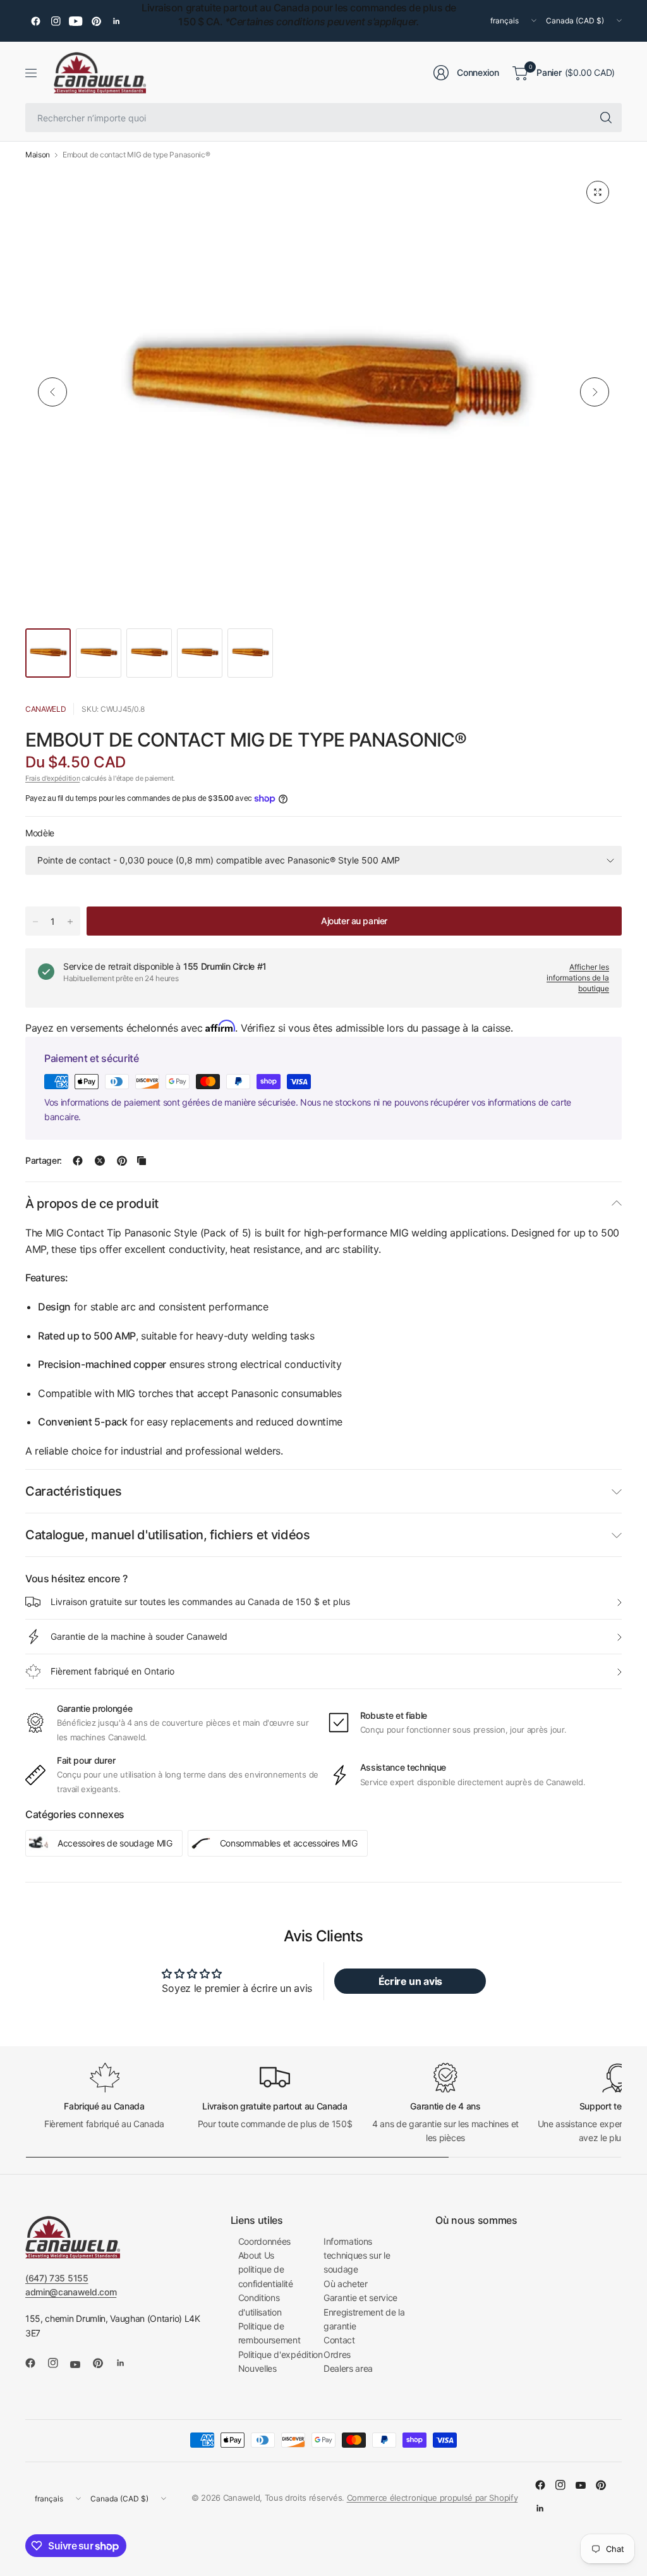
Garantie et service (360, 2298)
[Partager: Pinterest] (122, 1161)
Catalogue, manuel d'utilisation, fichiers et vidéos (168, 1535)
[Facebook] (35, 21)
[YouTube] (76, 21)
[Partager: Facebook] (78, 1161)
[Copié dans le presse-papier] (142, 1161)
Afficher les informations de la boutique (578, 978)
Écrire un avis (411, 1981)
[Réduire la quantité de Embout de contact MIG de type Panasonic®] (35, 922)
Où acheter (346, 2284)
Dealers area (348, 2368)
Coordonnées (264, 2241)
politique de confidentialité (266, 2276)
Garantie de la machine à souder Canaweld (139, 1636)
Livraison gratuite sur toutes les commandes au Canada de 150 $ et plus (200, 1602)
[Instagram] (56, 21)
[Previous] (52, 392)
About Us (256, 2255)
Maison (38, 155)
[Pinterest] (96, 21)
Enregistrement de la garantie (364, 2319)
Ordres (337, 2354)
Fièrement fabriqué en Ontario (112, 1671)
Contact (339, 2340)
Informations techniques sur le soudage (357, 2256)
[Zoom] (598, 192)
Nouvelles (257, 2368)
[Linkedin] (116, 21)
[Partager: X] (100, 1161)
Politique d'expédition (281, 2354)
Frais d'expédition (52, 778)
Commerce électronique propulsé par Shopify (432, 2498)
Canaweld (45, 709)
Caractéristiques (74, 1491)
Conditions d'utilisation (260, 2304)
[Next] (595, 392)
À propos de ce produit (92, 1204)
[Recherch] (606, 118)
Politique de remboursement (269, 2333)
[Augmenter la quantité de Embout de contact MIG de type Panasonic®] (70, 922)
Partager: (44, 1161)
